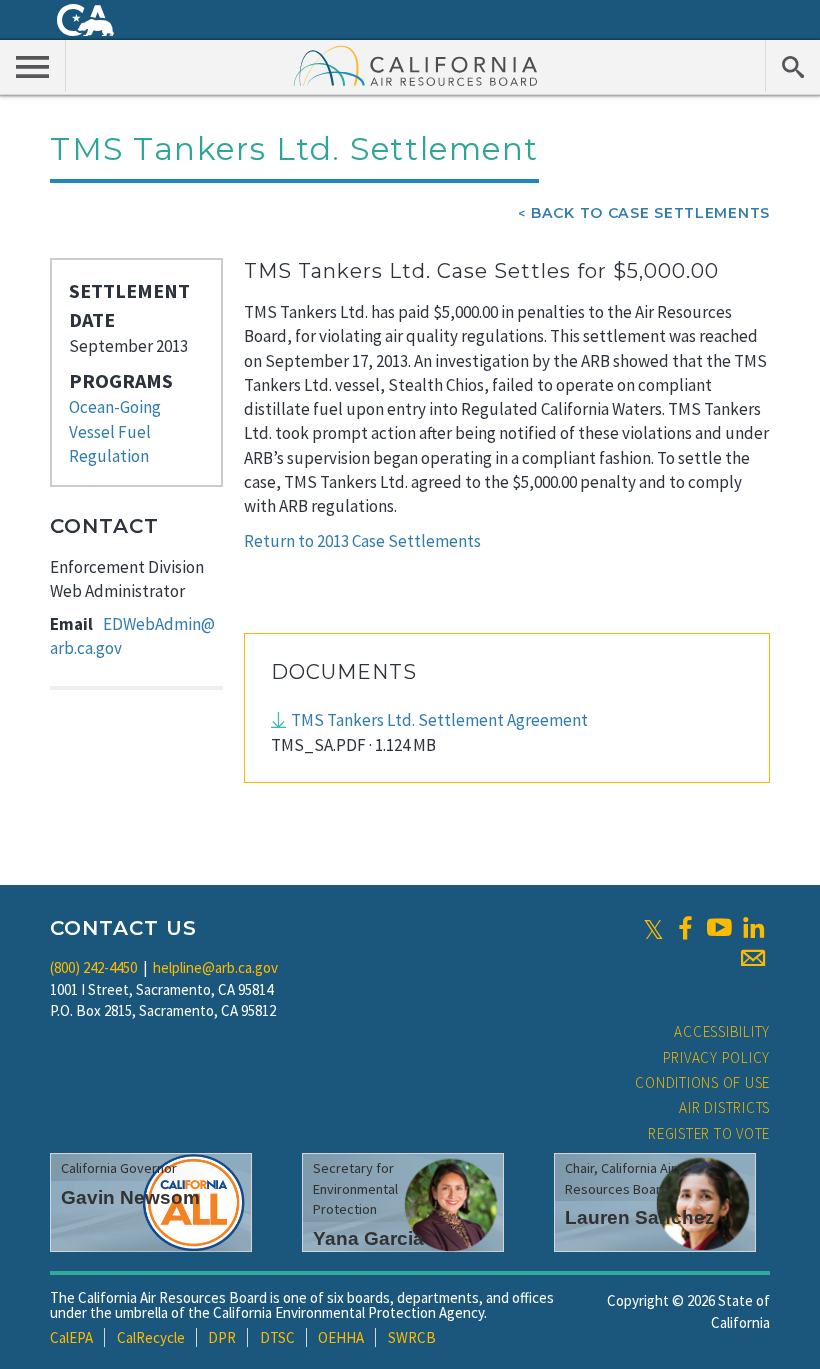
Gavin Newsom (130, 1197)
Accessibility (722, 1031)
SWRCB (412, 1337)
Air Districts (724, 1107)
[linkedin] (753, 928)
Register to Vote (709, 1133)
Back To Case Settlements (650, 213)
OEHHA (341, 1337)
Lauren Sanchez (640, 1217)
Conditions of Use (702, 1082)
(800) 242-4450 (93, 967)
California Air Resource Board (416, 65)
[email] (753, 958)
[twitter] (653, 928)
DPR (222, 1337)
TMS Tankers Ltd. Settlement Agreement (439, 720)
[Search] (792, 66)
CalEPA (71, 1337)
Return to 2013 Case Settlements (362, 541)
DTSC (277, 1337)
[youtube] (719, 928)
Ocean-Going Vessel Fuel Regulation (115, 431)
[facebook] (685, 928)
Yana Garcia (368, 1238)
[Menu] (33, 66)
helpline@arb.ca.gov (215, 967)
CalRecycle (151, 1337)
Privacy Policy (717, 1057)
